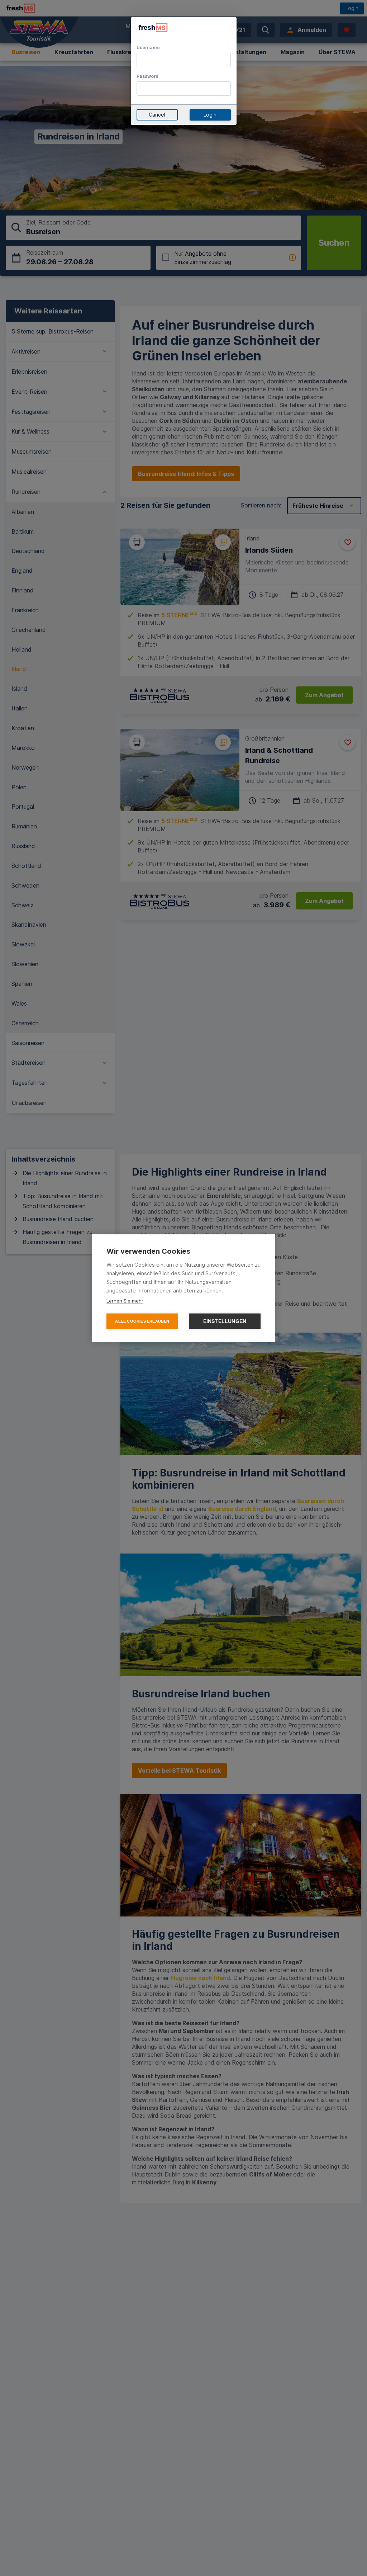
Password (147, 76)
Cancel (157, 115)
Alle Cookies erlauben (142, 1321)
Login (210, 115)
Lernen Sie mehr (125, 1300)
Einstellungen (225, 1321)
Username (148, 48)
